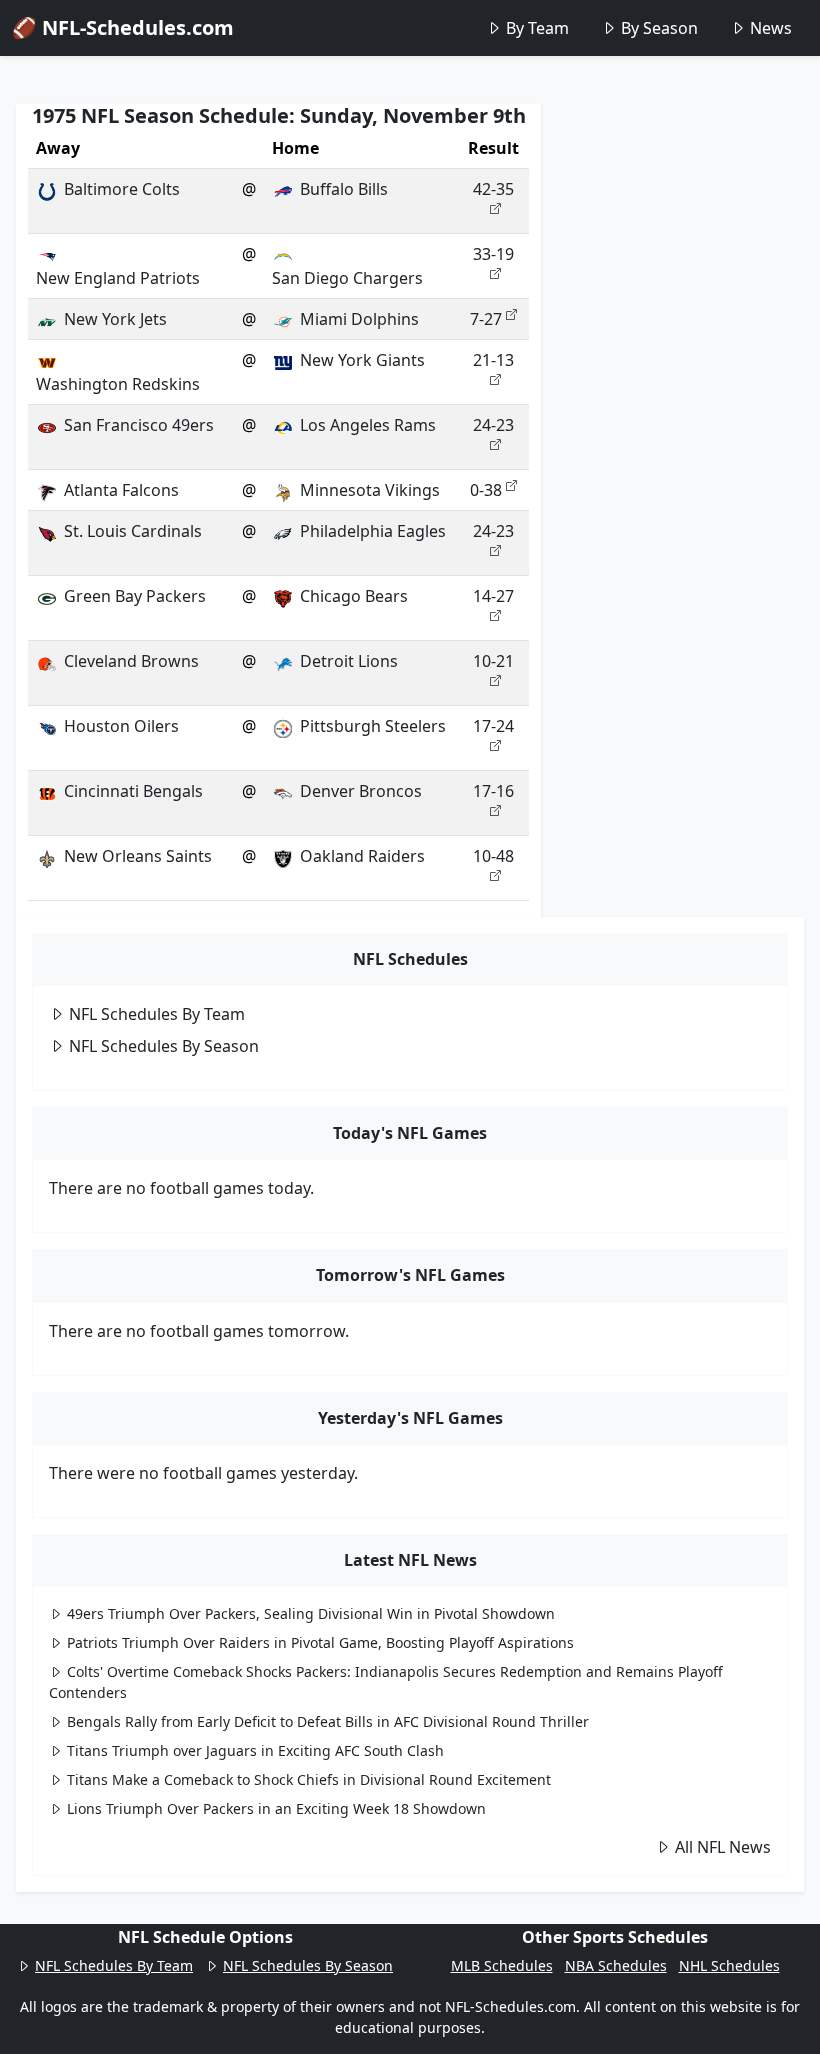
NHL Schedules (729, 1965)
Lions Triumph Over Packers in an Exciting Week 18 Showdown (276, 1808)
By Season (659, 28)
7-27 (486, 319)
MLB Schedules (502, 1965)
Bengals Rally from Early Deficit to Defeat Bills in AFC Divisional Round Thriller (328, 1721)
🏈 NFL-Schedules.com (123, 27)
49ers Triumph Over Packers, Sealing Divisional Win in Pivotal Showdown (311, 1613)
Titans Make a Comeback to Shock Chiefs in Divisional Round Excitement (309, 1779)
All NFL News (723, 1847)
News (771, 28)
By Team (537, 28)
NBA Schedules (616, 1965)
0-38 (486, 490)
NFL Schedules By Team (157, 1014)
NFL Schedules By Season (164, 1046)
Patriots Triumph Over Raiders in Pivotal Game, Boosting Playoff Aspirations (320, 1642)
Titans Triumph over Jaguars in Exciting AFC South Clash (255, 1750)
